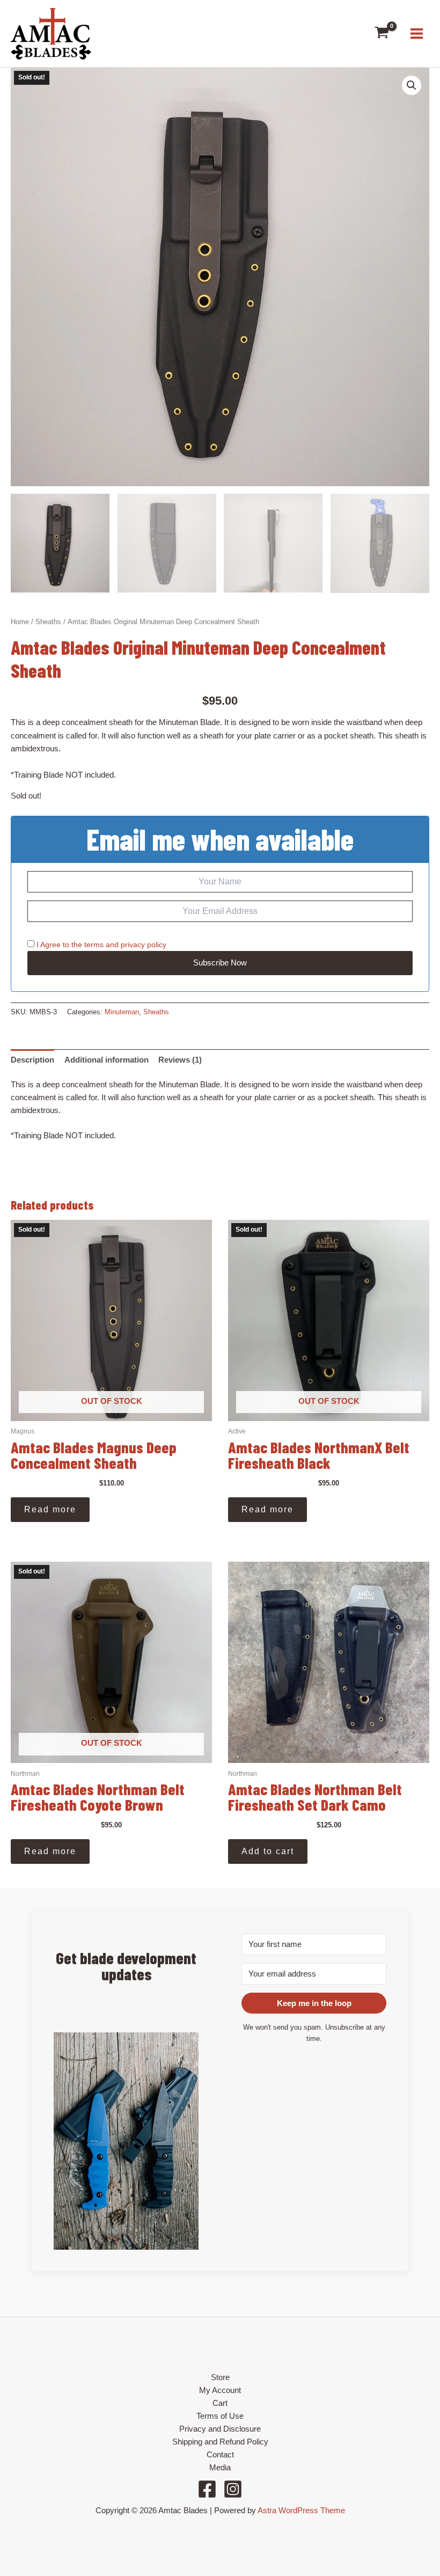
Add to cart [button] (268, 1851)
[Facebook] (207, 2489)
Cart (220, 2403)
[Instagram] (233, 2489)
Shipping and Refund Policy (220, 2442)
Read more (50, 1509)
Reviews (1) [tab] (180, 1060)
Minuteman (122, 1012)
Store (220, 2377)
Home (20, 622)
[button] (412, 85)
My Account (220, 2390)
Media (220, 2468)
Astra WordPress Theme (301, 2511)
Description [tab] (32, 1060)
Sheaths (48, 622)
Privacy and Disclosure (220, 2429)
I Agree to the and (100, 945)
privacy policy (144, 945)
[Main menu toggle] (417, 34)
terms (94, 945)
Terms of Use (220, 2416)
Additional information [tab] (107, 1060)
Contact (220, 2455)
